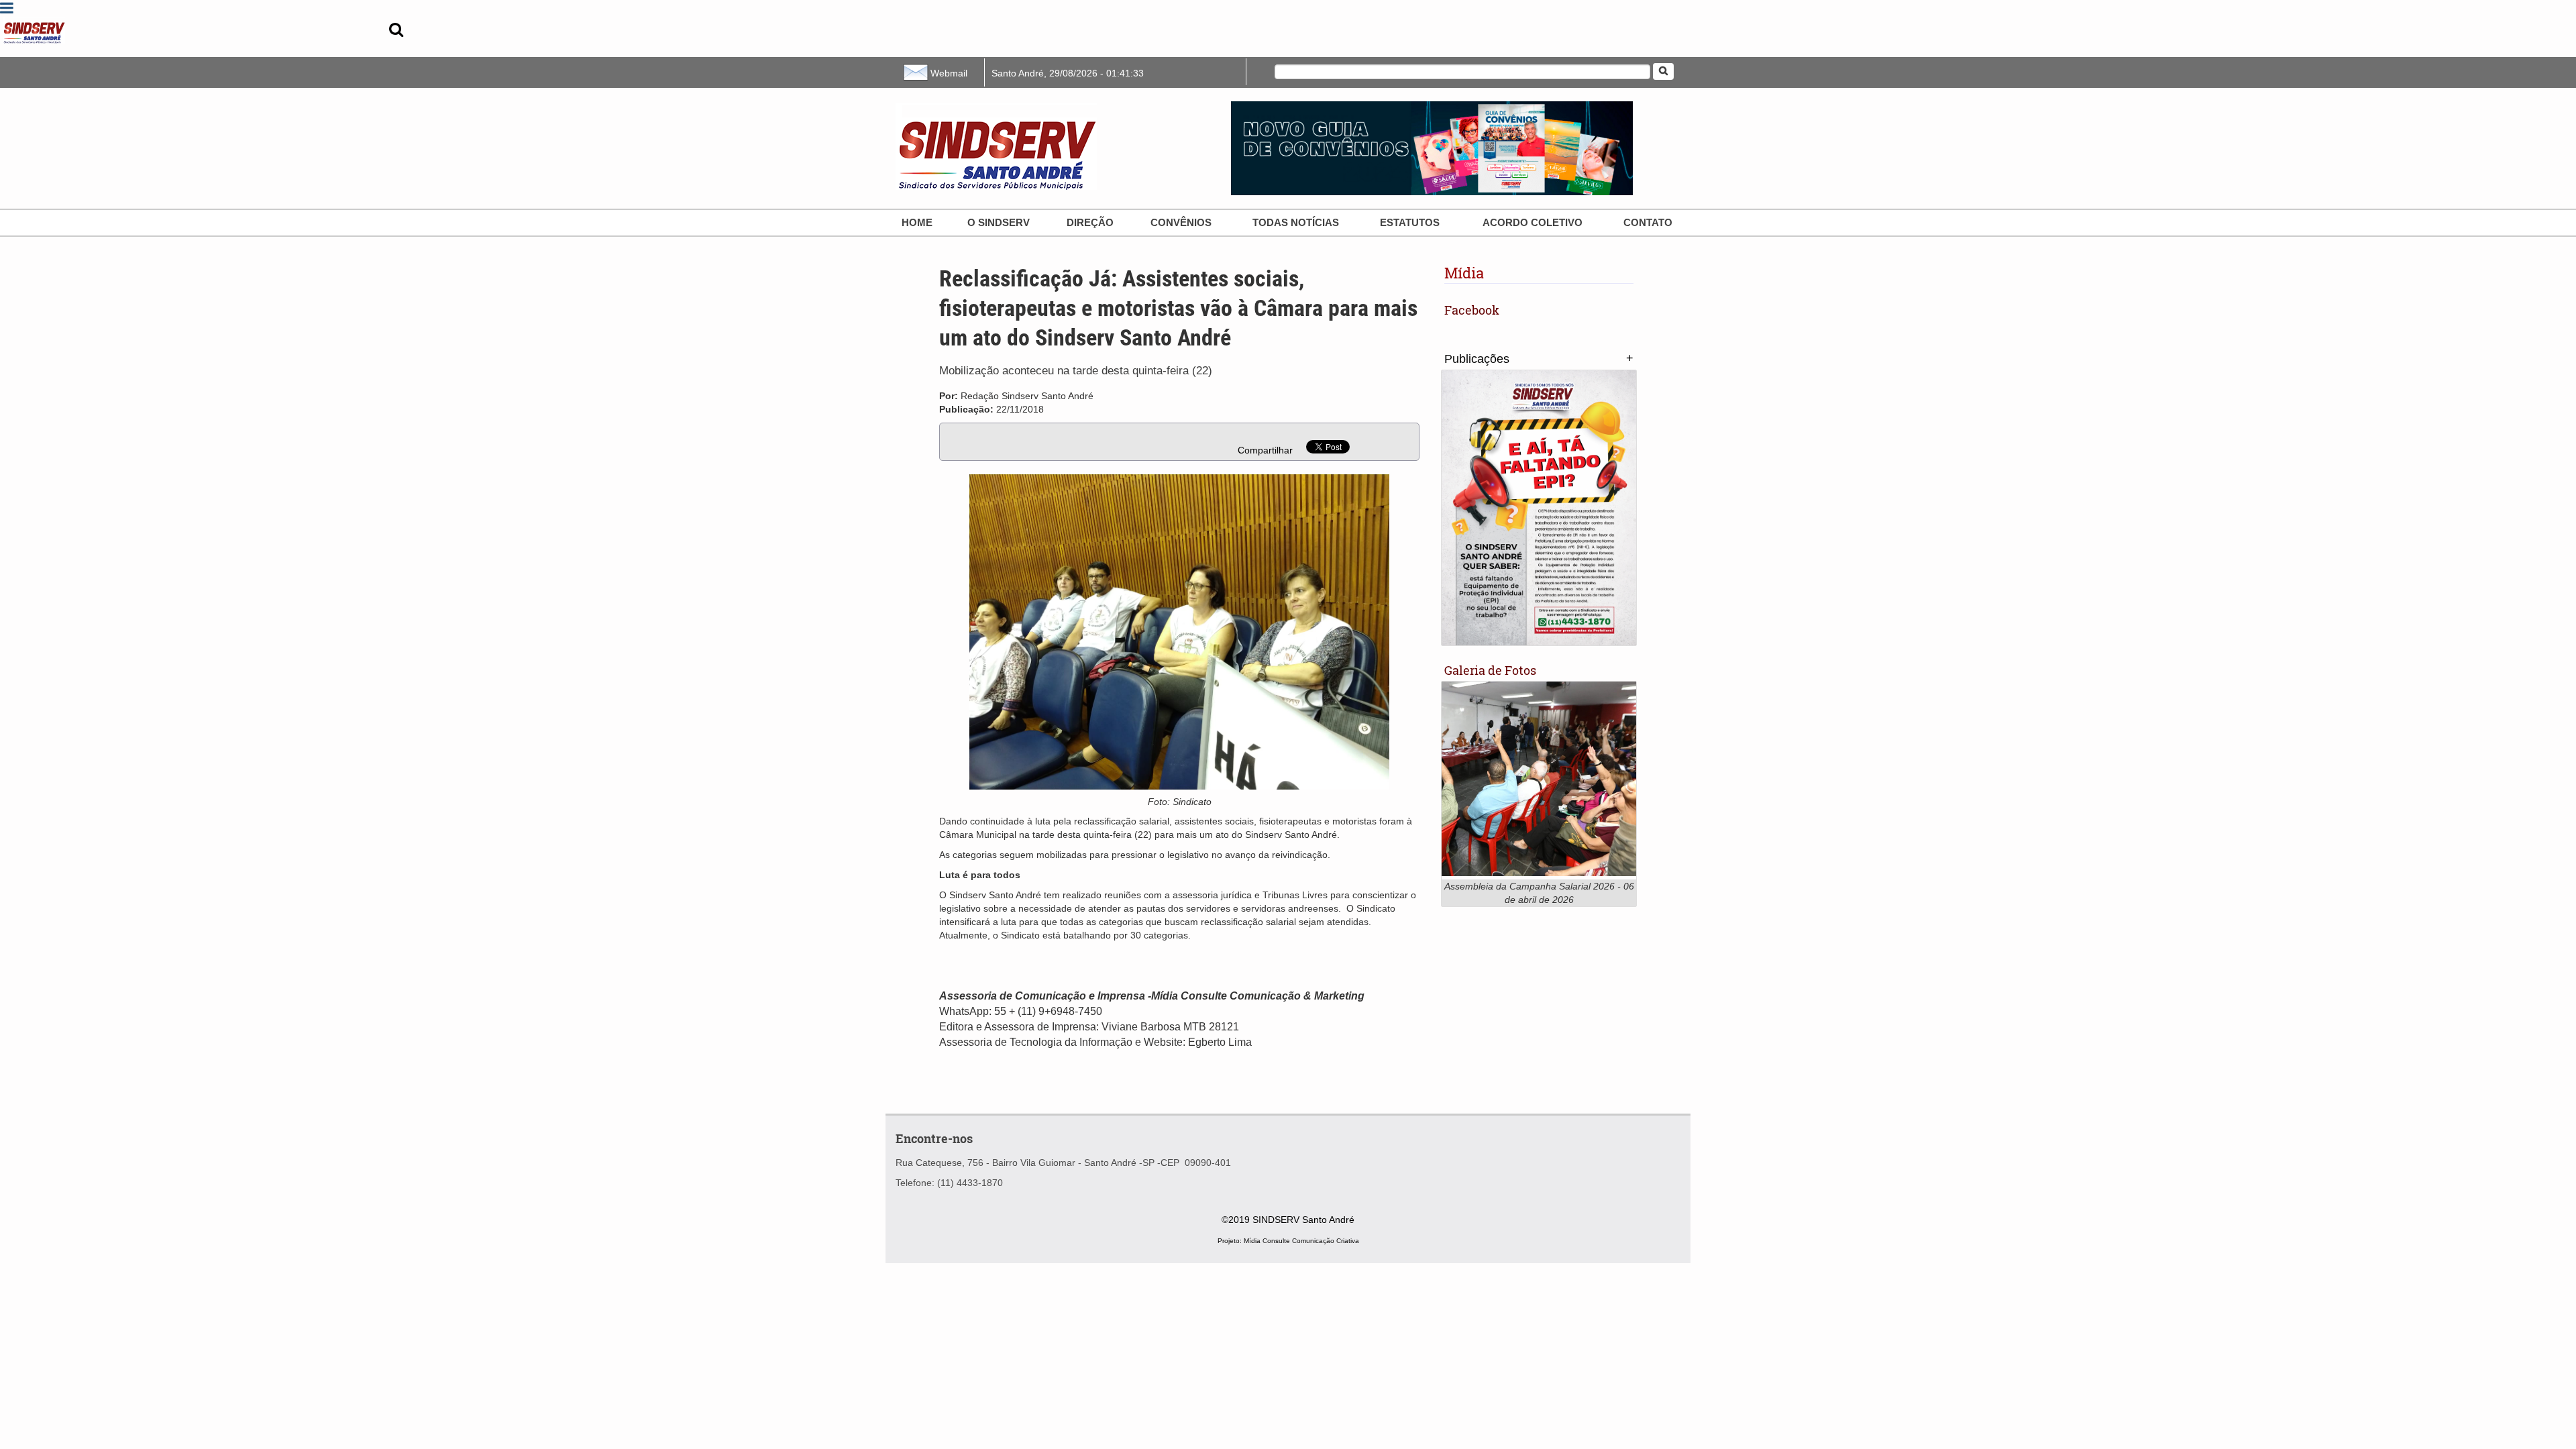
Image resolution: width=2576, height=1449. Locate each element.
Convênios (1181, 222)
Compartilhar (1265, 450)
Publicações (1477, 359)
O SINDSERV (999, 222)
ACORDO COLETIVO (1533, 222)
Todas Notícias (1296, 222)
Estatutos (1410, 222)
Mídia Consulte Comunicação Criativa (1301, 1241)
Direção (1090, 222)
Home (917, 222)
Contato (1648, 222)
